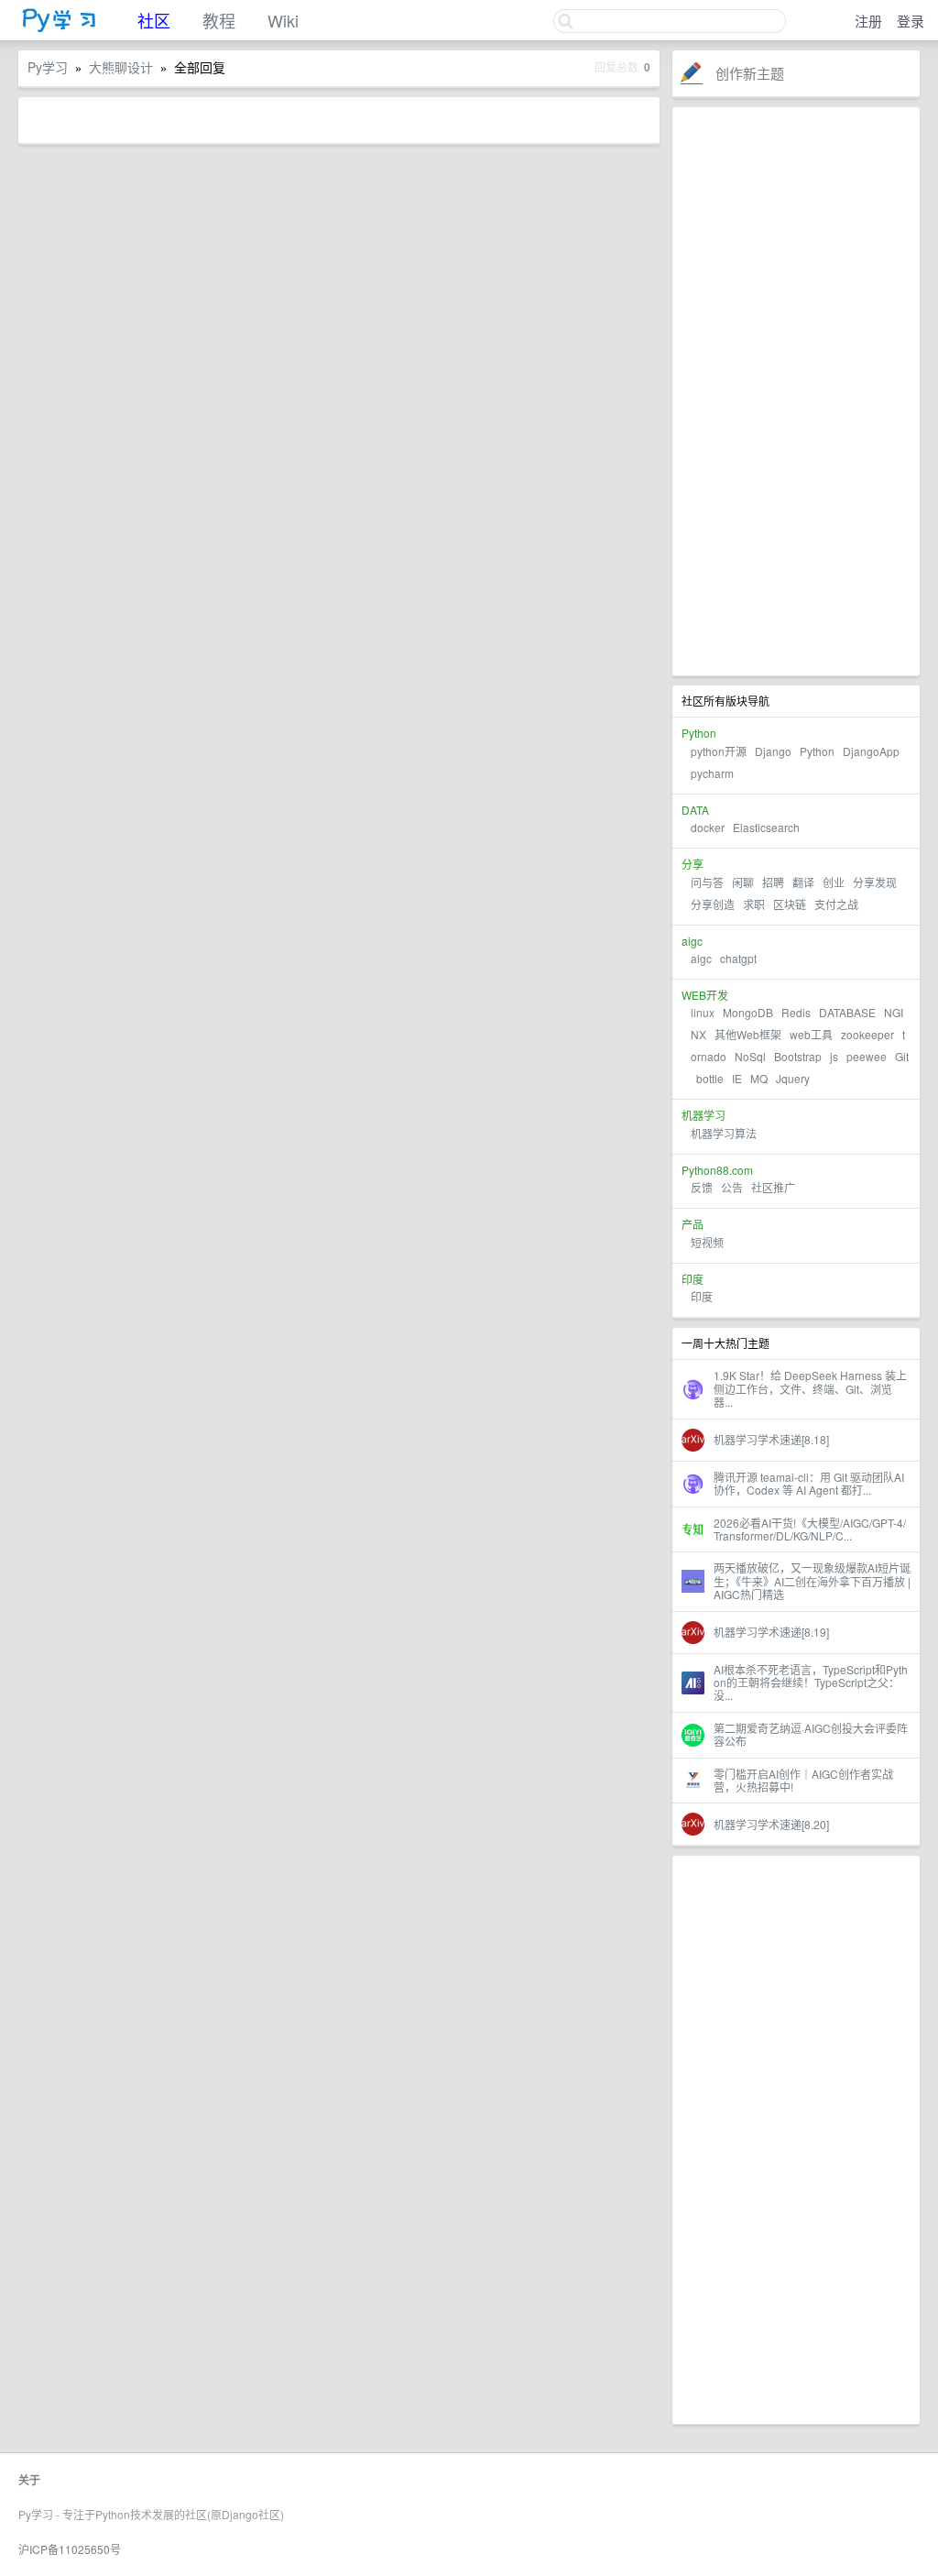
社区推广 (773, 1187)
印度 (702, 1296)
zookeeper (867, 1034)
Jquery (793, 1078)
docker (708, 827)
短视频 (707, 1242)
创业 (834, 882)
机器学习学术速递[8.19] (771, 1632)
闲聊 (743, 882)
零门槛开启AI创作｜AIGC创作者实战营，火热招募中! (803, 1780)
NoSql (750, 1056)
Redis (796, 1012)
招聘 (773, 882)
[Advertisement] (796, 391)
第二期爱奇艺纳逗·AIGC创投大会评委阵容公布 (811, 1734)
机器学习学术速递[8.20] (771, 1824)
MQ (759, 1078)
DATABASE (847, 1012)
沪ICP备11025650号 (70, 2549)
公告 (732, 1187)
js (834, 1056)
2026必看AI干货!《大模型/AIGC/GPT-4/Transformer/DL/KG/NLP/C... (810, 1529)
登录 (911, 21)
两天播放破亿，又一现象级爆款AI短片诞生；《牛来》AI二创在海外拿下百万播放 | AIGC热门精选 (812, 1581)
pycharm (712, 773)
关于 (29, 2480)
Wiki (283, 20)
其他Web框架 (748, 1034)
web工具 (811, 1034)
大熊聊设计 (121, 67)
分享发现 (875, 882)
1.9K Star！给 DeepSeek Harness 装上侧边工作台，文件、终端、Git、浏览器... (810, 1388)
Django (773, 751)
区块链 (790, 904)
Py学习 (48, 67)
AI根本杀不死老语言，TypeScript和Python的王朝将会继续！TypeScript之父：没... (811, 1683)
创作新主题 (750, 73)
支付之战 (836, 904)
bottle (710, 1078)
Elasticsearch (766, 827)
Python (817, 751)
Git (902, 1056)
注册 (868, 21)
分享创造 (713, 904)
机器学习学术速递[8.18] (771, 1439)
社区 (154, 20)
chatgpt (738, 958)
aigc (701, 958)
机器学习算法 (724, 1133)
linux (703, 1012)
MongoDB (749, 1012)
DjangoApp (871, 751)
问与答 (707, 882)
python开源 (719, 751)
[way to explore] (60, 28)
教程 (219, 20)
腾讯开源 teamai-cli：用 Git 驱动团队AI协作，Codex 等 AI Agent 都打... (809, 1483)
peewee (867, 1056)
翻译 (803, 882)
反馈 (702, 1187)
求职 (754, 904)
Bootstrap (798, 1056)
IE (737, 1078)
